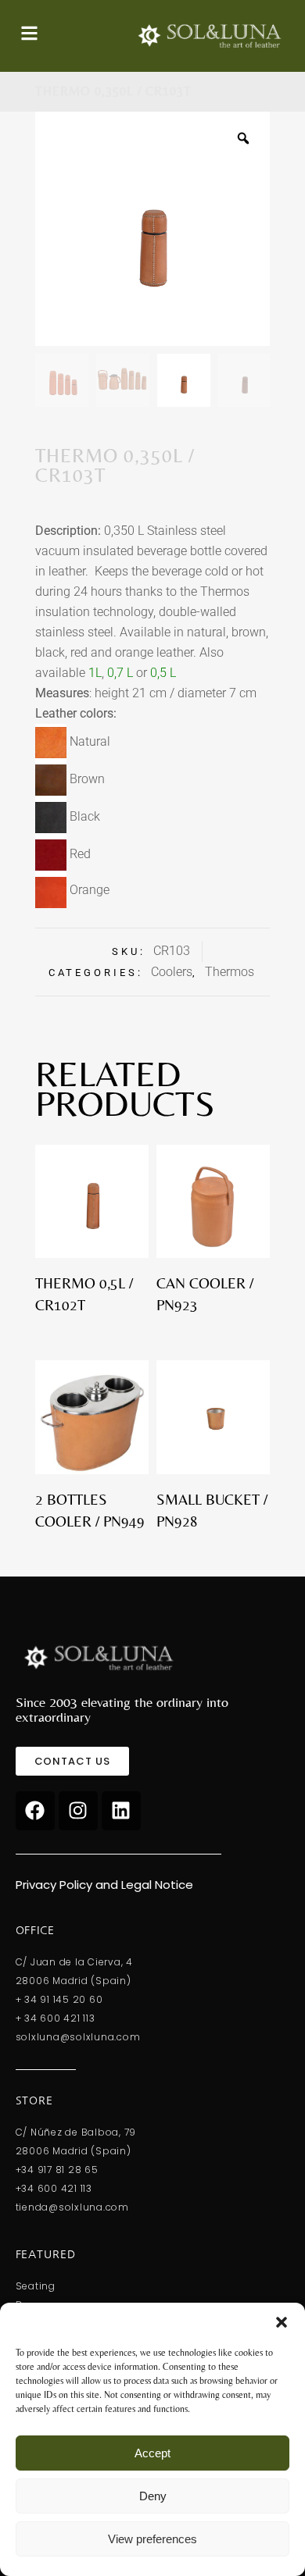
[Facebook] (35, 1811)
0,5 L (163, 673)
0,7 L (120, 673)
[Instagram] (78, 1811)
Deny (153, 2496)
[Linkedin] (121, 1811)
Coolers (172, 972)
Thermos (230, 972)
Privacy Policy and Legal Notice (104, 1885)
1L (95, 673)
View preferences (152, 2539)
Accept (152, 2453)
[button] (282, 2322)
